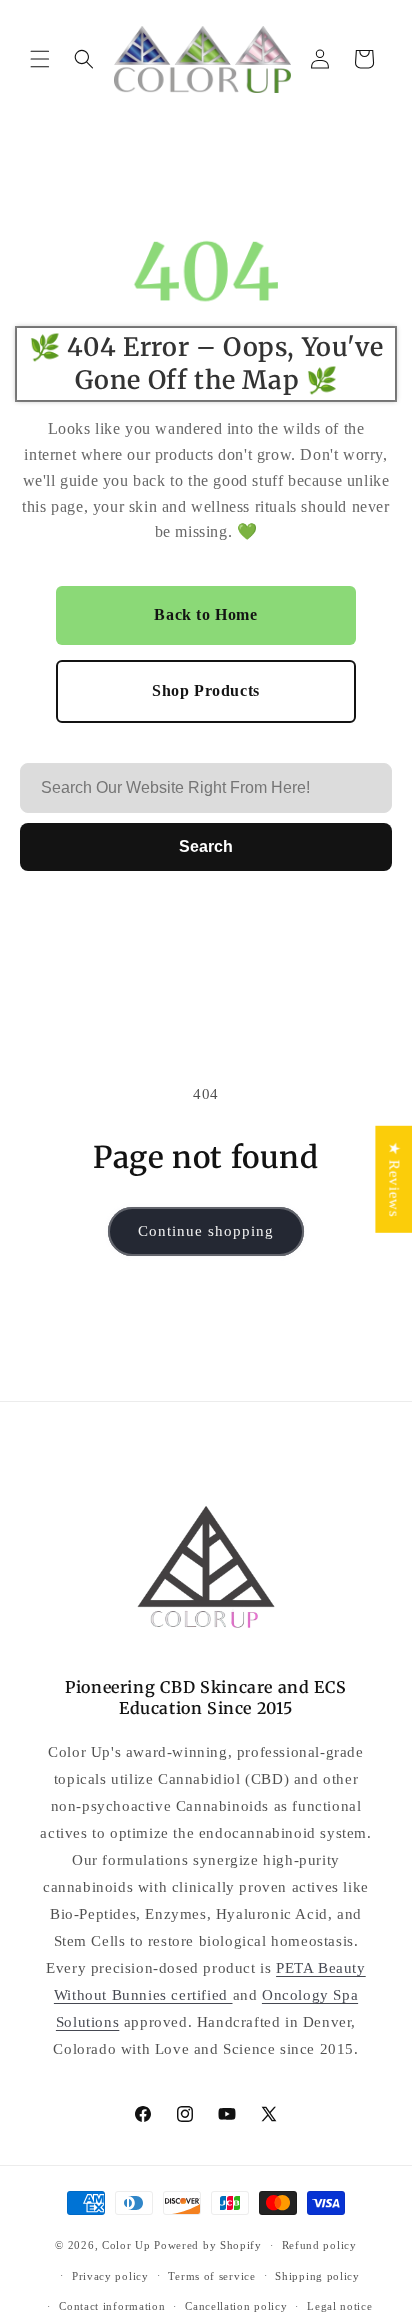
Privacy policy (110, 2276)
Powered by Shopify (208, 2245)
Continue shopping (206, 1231)
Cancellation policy (236, 2306)
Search (206, 846)
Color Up (126, 2245)
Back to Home (205, 614)
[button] (40, 59)
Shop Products (206, 690)
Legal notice (339, 2306)
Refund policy (319, 2245)
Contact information (112, 2306)
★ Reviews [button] (394, 1179)
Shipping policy (317, 2276)
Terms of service (211, 2276)
